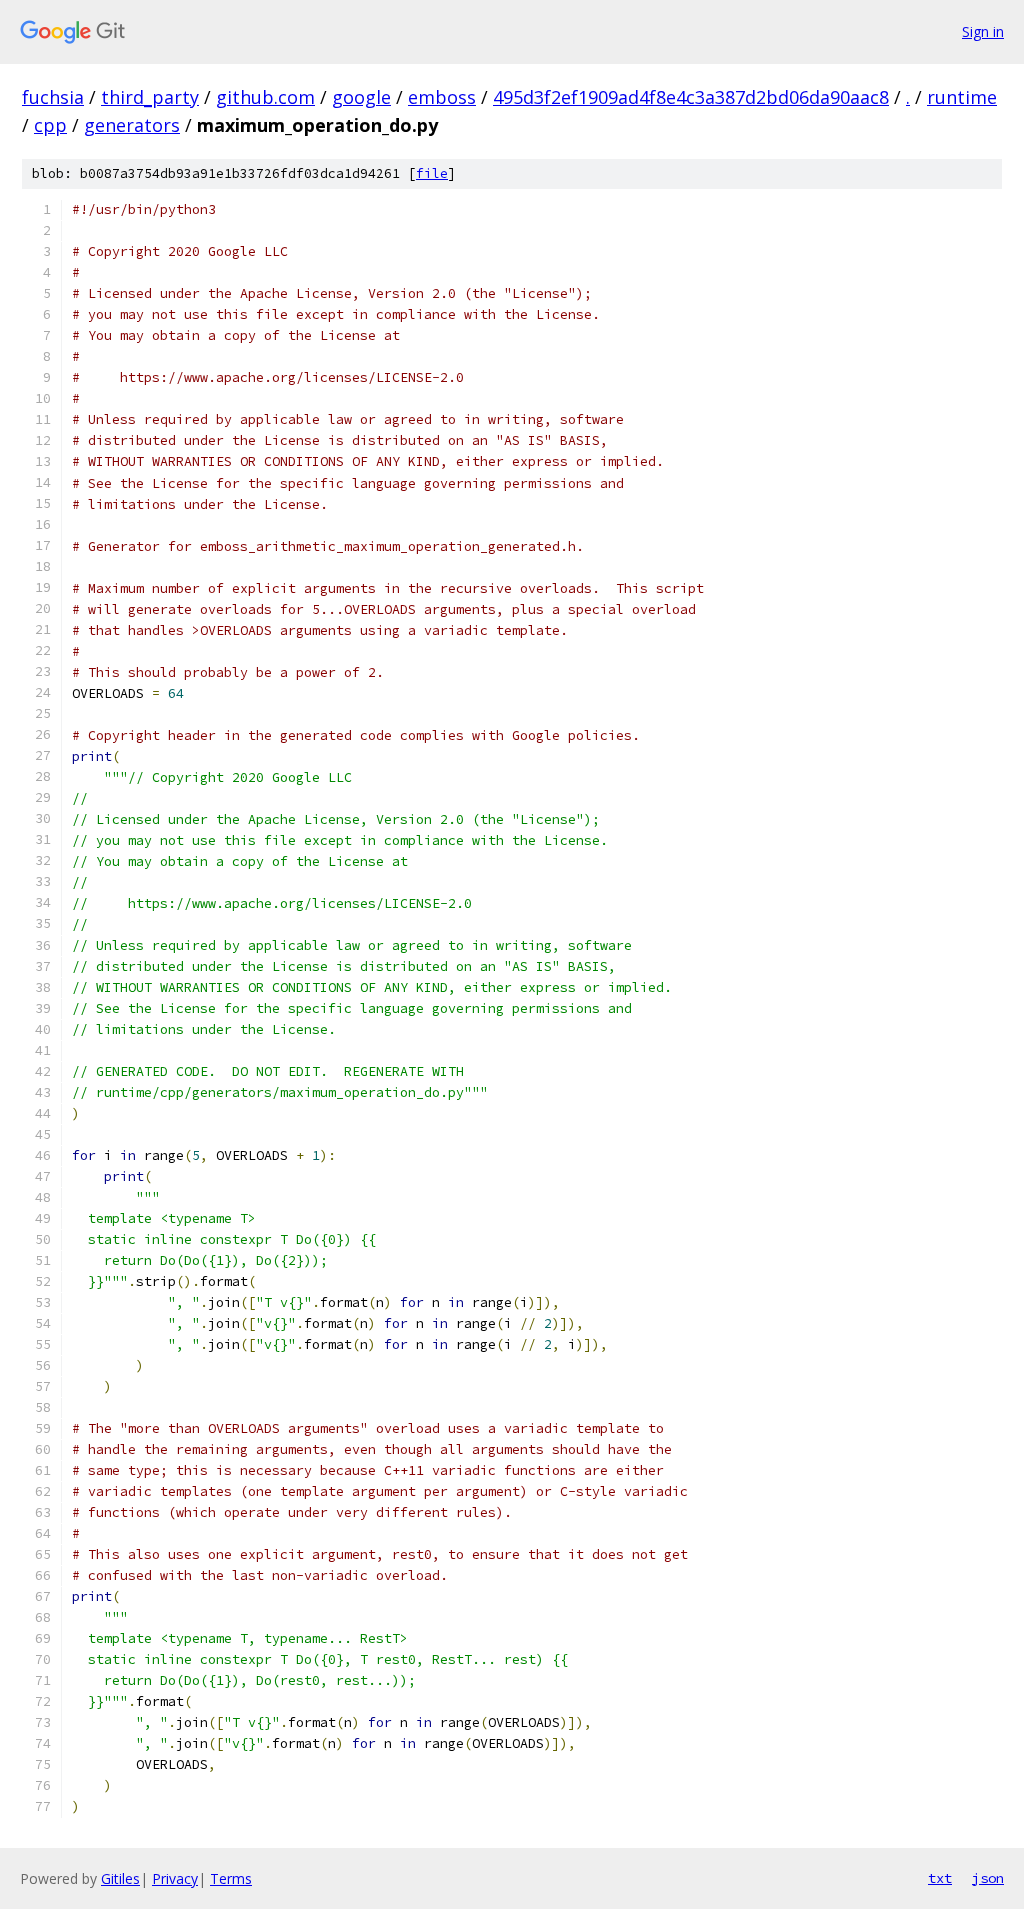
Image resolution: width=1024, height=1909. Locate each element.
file (432, 173)
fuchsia (53, 97)
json (988, 1878)
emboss (442, 97)
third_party (150, 97)
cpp (50, 125)
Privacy (175, 1878)
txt (940, 1878)
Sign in (983, 31)
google (361, 97)
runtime (962, 97)
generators (132, 125)
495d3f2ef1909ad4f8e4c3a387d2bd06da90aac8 (691, 97)
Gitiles (120, 1878)
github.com (265, 97)
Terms (231, 1878)
